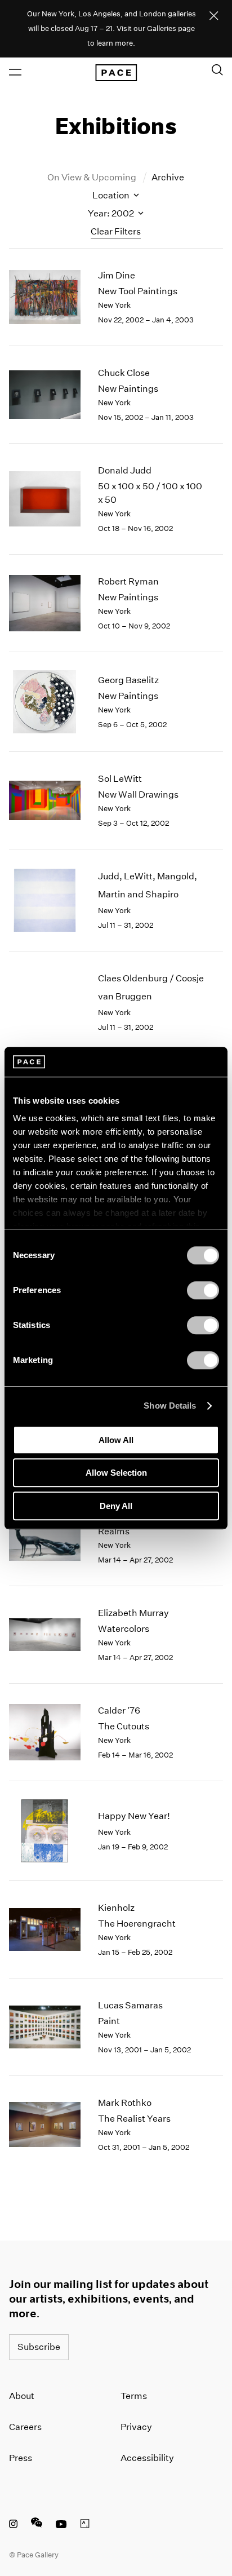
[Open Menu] (15, 72)
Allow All (116, 1440)
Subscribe (39, 2347)
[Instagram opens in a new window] (13, 2525)
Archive (168, 177)
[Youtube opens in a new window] (61, 2525)
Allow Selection (116, 1473)
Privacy (136, 2427)
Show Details (170, 1406)
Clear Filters (116, 231)
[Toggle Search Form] (217, 70)
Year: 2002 (112, 213)
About (22, 2396)
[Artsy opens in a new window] (85, 2525)
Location (112, 195)
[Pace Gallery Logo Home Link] (116, 73)
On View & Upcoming (93, 177)
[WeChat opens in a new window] (37, 2525)
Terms (134, 2396)
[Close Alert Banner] (214, 16)
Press (21, 2458)
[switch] (203, 1290)
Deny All (116, 1506)
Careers (25, 2427)
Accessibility (147, 2458)
